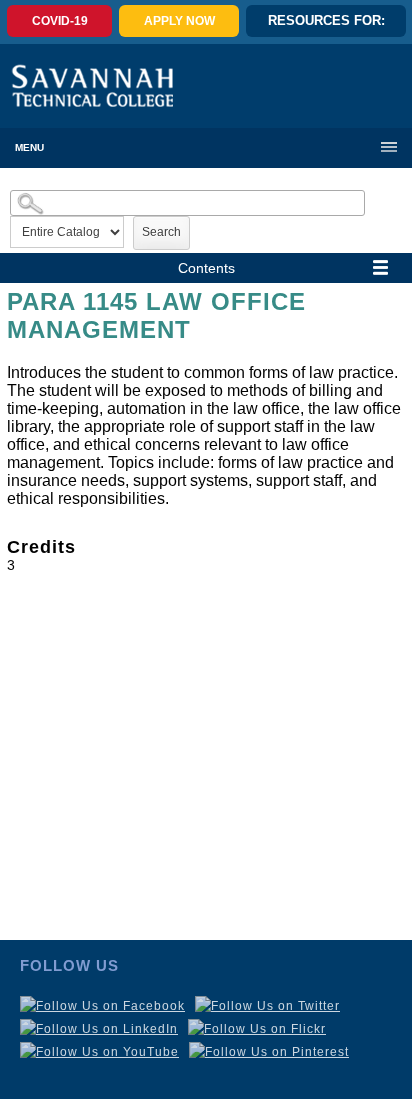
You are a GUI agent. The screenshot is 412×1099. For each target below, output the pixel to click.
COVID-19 (60, 21)
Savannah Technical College (93, 85)
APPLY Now (179, 21)
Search (161, 232)
